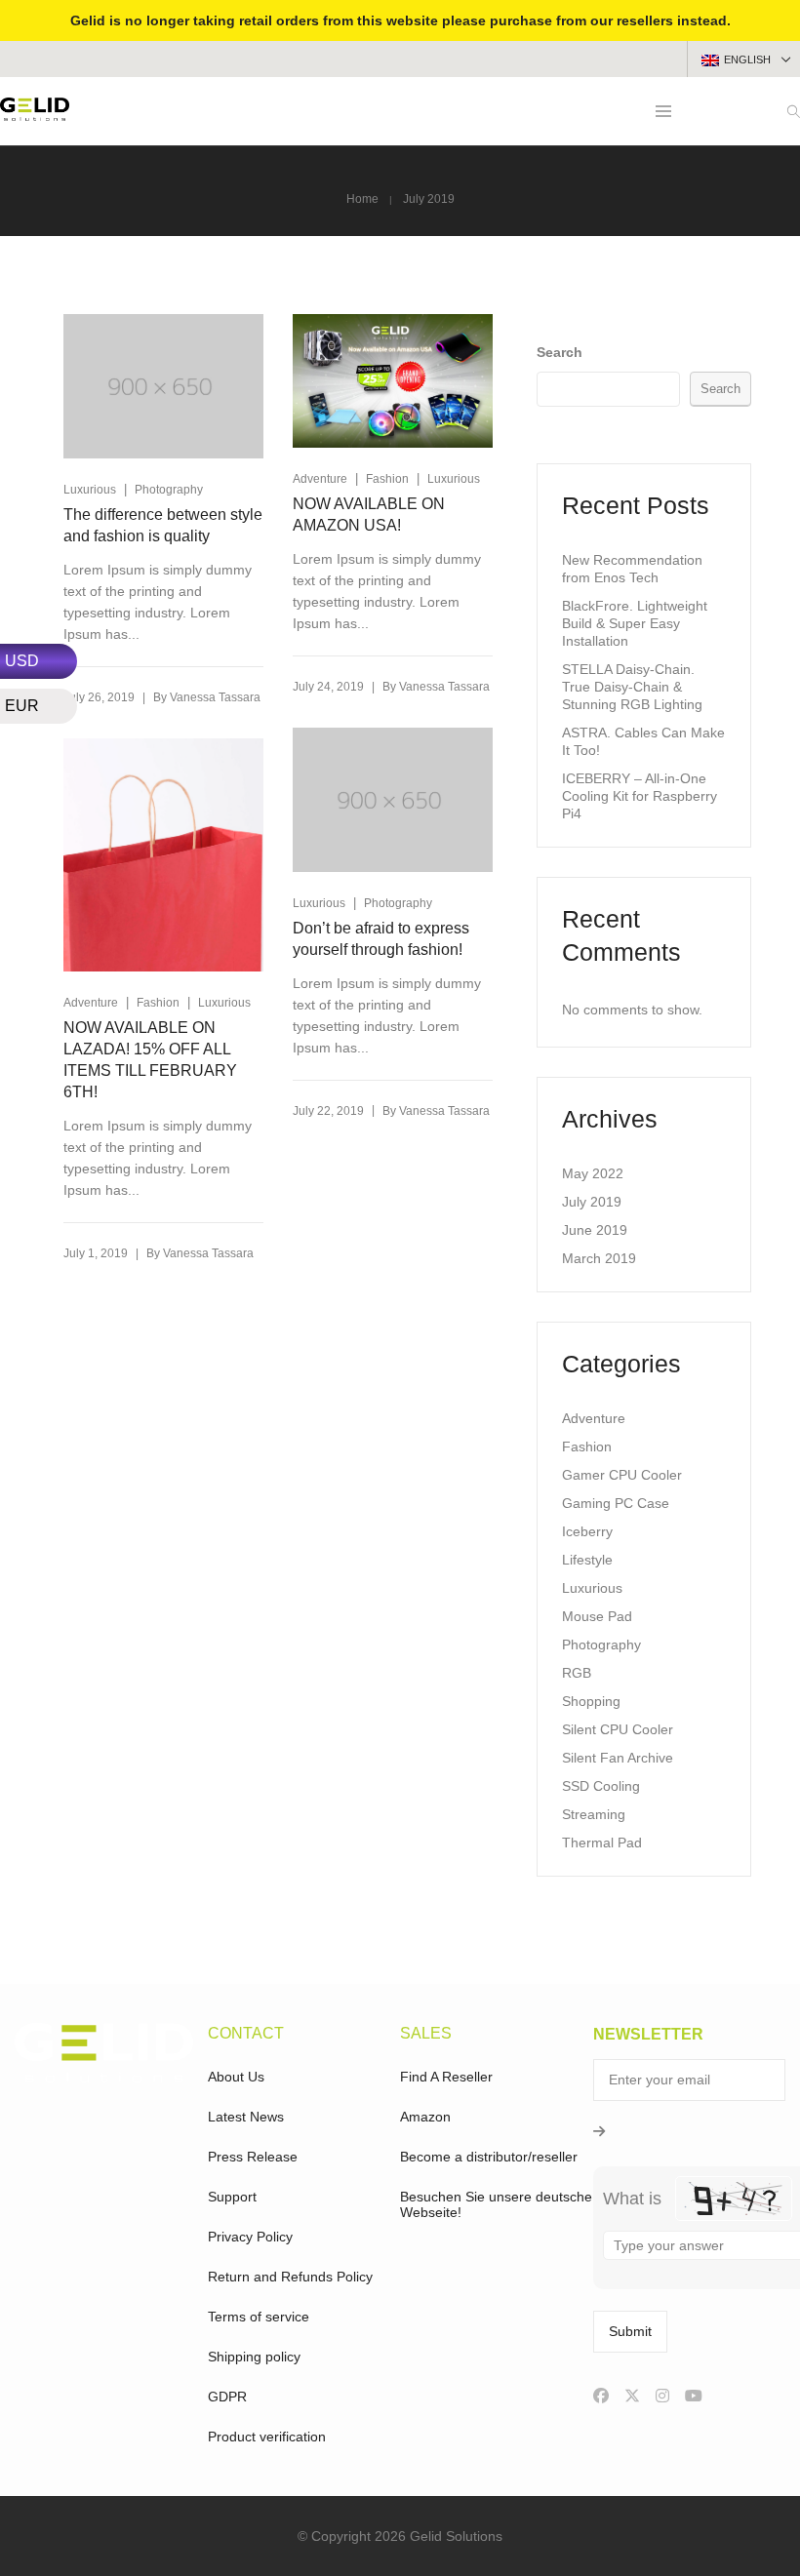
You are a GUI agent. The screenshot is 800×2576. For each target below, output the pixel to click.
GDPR (227, 2397)
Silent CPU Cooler (618, 1729)
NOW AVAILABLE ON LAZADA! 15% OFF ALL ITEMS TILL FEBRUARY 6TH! (150, 1060)
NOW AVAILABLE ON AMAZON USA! (369, 515)
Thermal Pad (602, 1843)
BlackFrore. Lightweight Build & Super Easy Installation (635, 623)
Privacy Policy (250, 2237)
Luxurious (90, 490)
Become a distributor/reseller (489, 2157)
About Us (236, 2077)
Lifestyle (587, 1560)
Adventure (320, 479)
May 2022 (593, 1173)
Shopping (591, 1701)
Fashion (387, 479)
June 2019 (595, 1230)
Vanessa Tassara (215, 697)
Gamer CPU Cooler (622, 1475)
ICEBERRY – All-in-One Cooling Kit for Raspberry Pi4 (640, 796)
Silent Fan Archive (618, 1758)
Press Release (253, 2157)
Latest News (246, 2117)
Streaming (594, 1814)
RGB (577, 1673)
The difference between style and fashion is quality (163, 525)
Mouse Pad (597, 1616)
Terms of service (259, 2317)
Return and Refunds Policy (290, 2277)
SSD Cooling (601, 1786)
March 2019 (599, 1258)
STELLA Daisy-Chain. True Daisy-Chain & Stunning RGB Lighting (632, 687)
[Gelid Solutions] (35, 113)
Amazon (425, 2117)
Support (232, 2197)
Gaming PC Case (616, 1503)
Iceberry (587, 1531)
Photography (169, 490)
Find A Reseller (446, 2077)
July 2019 (592, 1202)
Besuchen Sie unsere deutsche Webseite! (496, 2204)
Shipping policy (254, 2357)
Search (560, 352)
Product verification (267, 2437)
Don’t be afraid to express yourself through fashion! (381, 939)
